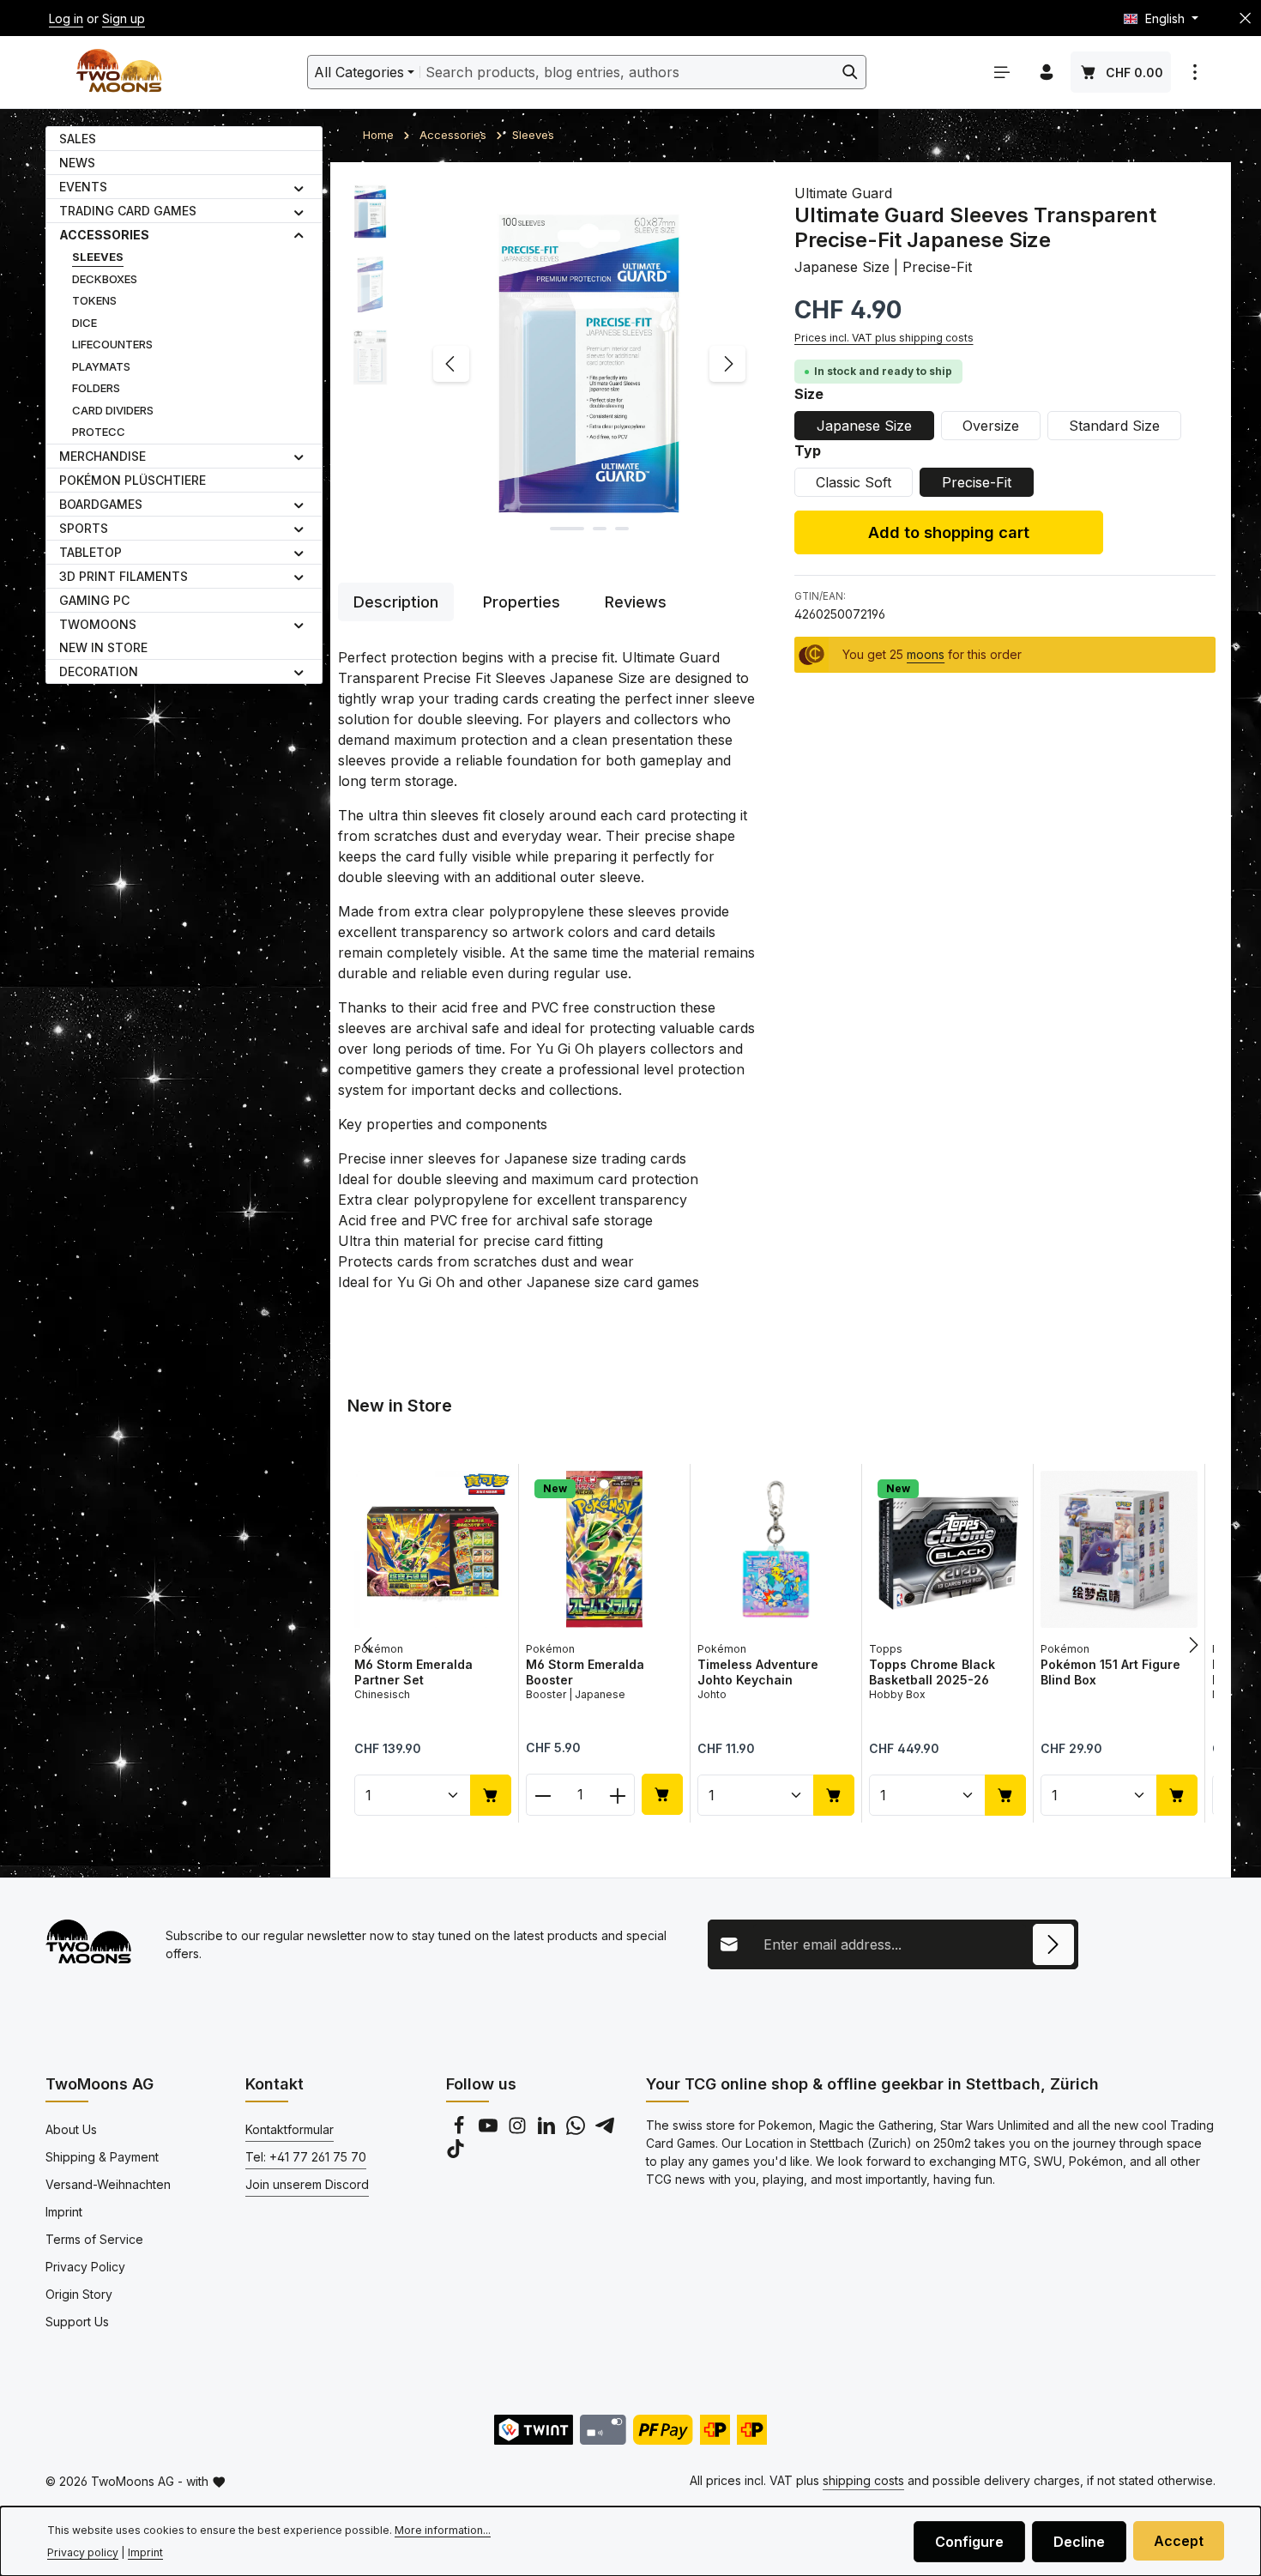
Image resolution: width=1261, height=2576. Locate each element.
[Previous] (451, 364)
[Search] (851, 72)
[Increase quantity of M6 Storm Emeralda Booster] (618, 1794)
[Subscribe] (1053, 1944)
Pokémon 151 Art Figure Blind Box (1110, 1672)
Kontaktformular (290, 2129)
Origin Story (79, 2294)
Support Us (77, 2322)
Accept (1179, 2541)
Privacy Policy (85, 2267)
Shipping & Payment (102, 2157)
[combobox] (627, 72)
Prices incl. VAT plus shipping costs (884, 338)
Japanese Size (864, 426)
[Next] (727, 364)
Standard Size (1114, 426)
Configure (969, 2542)
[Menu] (1002, 72)
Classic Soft (854, 482)
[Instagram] (519, 2130)
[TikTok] (456, 2153)
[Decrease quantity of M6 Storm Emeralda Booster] (543, 1794)
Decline (1079, 2542)
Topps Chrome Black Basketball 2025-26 (932, 1672)
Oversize (991, 426)
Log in (66, 18)
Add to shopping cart (949, 532)
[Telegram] (605, 2130)
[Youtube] (490, 2130)
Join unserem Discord (307, 2184)
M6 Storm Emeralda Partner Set (413, 1672)
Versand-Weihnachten (108, 2184)
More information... (443, 2530)
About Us (71, 2129)
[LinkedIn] (548, 2130)
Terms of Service (94, 2239)
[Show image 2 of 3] (600, 529)
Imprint (64, 2212)
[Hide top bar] (1245, 18)
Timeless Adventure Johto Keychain (758, 1672)
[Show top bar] (1195, 72)
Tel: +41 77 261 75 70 (306, 2157)
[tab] (396, 602)
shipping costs (863, 2480)
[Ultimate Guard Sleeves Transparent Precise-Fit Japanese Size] (589, 364)
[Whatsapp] (577, 2130)
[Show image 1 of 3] (567, 529)
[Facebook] (461, 2130)
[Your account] (1047, 72)
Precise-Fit (977, 482)
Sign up (124, 18)
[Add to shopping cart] (491, 1794)
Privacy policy (83, 2552)
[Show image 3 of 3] (622, 529)
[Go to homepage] (119, 73)
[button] (299, 187)
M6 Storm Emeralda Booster (585, 1672)
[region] (549, 364)
